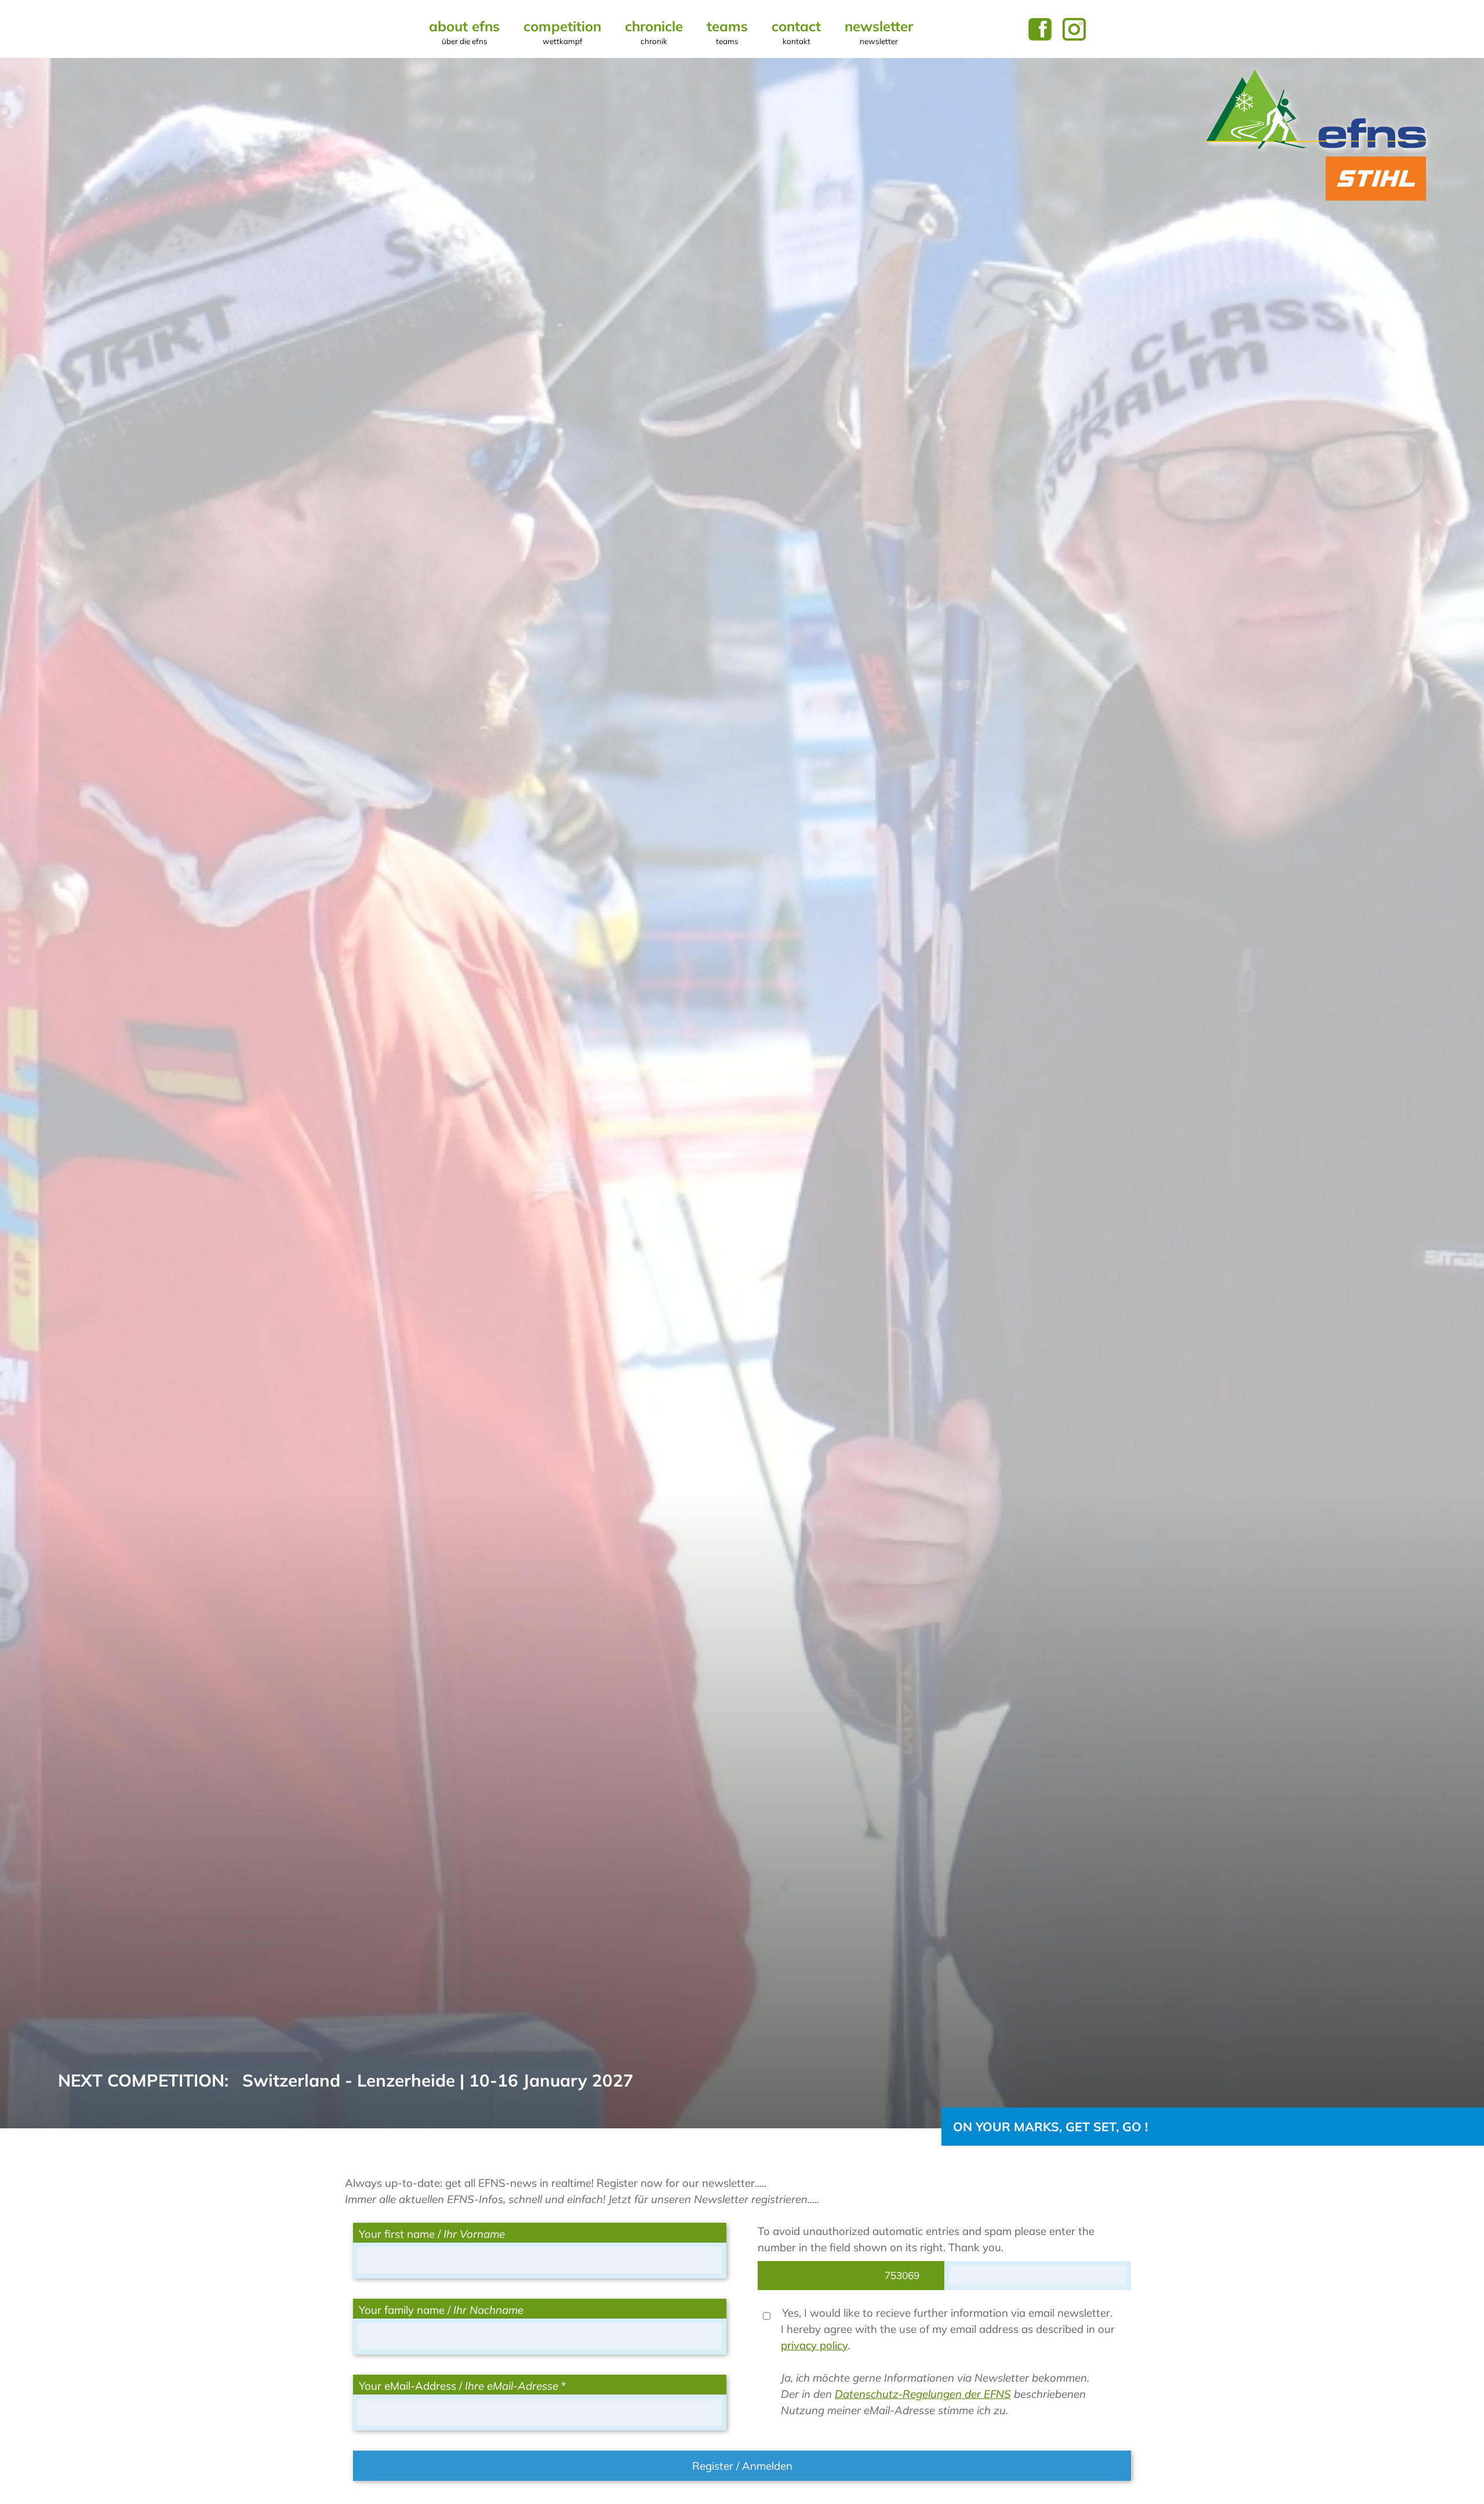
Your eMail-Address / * (462, 2386)
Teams (727, 32)
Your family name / (441, 2310)
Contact (796, 32)
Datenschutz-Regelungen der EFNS (923, 2394)
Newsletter (879, 32)
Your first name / (432, 2234)
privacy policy (814, 2345)
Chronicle (654, 32)
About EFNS (464, 32)
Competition (562, 32)
